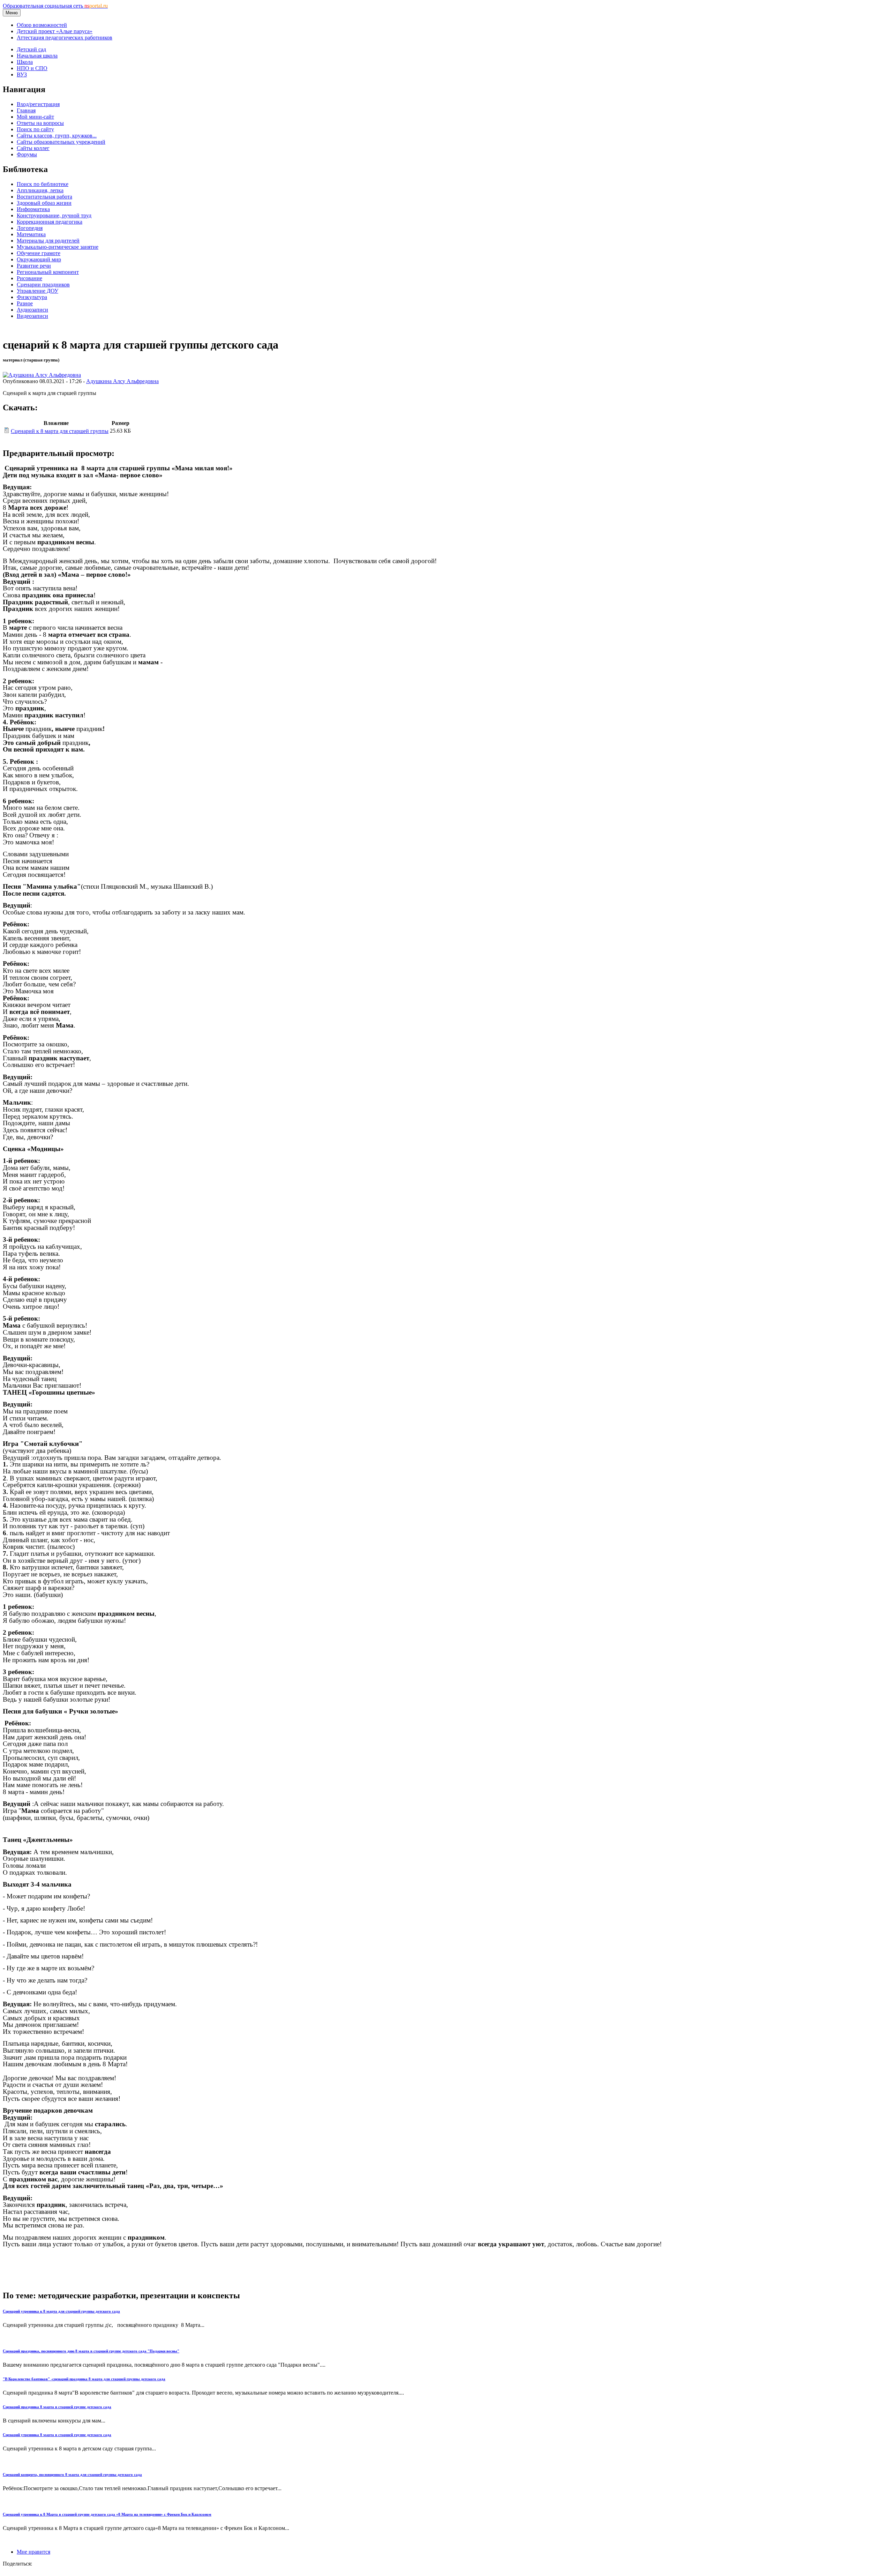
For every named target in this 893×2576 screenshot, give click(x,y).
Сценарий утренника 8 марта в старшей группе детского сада (57, 2435)
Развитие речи (34, 266)
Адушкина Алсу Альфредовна (122, 381)
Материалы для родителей (48, 241)
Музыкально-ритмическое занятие (58, 247)
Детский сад (31, 49)
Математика (31, 234)
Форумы (27, 154)
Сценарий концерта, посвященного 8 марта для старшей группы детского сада (72, 2474)
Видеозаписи (32, 316)
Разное (25, 303)
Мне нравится (33, 2552)
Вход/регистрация (38, 104)
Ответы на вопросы (40, 123)
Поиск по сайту (35, 129)
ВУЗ (22, 74)
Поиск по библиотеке (43, 184)
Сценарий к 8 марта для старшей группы (60, 431)
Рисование (29, 278)
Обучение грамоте (39, 253)
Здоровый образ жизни (44, 203)
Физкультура (32, 297)
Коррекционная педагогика (50, 222)
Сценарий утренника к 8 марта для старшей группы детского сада (61, 2311)
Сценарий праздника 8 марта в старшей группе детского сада (57, 2407)
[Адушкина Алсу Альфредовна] (42, 375)
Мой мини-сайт (35, 117)
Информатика (33, 209)
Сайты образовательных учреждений (61, 142)
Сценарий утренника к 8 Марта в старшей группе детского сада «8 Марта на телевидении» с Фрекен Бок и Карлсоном (107, 2514)
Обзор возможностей (42, 25)
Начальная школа (37, 56)
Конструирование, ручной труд (54, 215)
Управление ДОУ (37, 291)
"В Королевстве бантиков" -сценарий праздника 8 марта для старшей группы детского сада (84, 2379)
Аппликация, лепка (40, 190)
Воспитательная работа (44, 197)
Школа (25, 62)
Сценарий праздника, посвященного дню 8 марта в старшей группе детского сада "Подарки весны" (91, 2351)
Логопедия (30, 228)
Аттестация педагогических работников (65, 38)
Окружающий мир (39, 259)
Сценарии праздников (43, 285)
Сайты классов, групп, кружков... (57, 136)
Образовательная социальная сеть (55, 6)
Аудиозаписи (32, 310)
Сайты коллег (33, 148)
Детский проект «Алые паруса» (55, 31)
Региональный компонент (48, 272)
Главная (26, 110)
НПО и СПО (32, 68)
